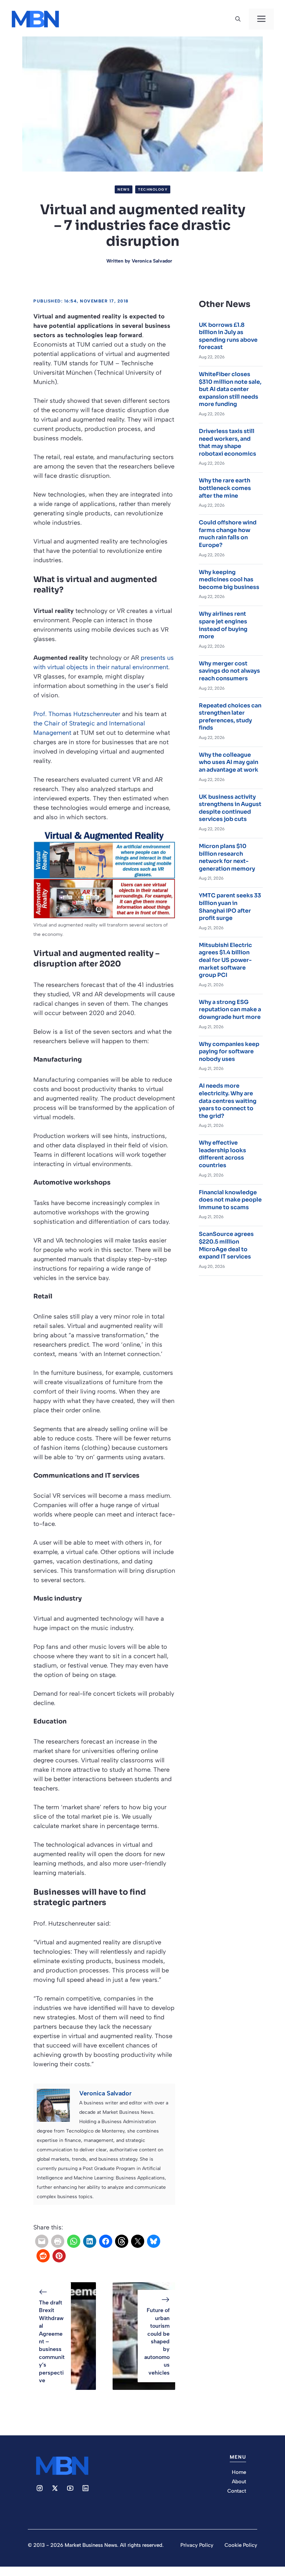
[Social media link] (40, 2488)
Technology (153, 189)
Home (239, 2472)
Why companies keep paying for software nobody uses (229, 1052)
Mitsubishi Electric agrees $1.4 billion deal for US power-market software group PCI (225, 960)
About (239, 2482)
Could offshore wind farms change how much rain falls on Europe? (228, 534)
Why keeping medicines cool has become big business (229, 580)
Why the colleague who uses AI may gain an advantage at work (229, 762)
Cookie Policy (241, 2545)
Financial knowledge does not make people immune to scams (230, 1200)
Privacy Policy (197, 2545)
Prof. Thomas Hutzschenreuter (77, 714)
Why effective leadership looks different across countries (222, 1154)
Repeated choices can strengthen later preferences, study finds (230, 717)
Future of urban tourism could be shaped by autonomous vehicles (157, 2341)
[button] (238, 19)
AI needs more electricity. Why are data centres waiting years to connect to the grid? (228, 1101)
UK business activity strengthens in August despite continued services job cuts (230, 808)
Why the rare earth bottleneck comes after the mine (225, 488)
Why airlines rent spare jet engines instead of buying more (223, 625)
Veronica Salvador (152, 261)
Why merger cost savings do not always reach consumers (229, 671)
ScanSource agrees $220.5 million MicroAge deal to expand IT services (226, 1245)
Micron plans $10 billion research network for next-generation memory (227, 857)
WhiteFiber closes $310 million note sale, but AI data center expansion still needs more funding (230, 389)
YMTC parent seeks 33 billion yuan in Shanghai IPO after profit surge (230, 907)
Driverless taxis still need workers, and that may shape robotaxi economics (227, 442)
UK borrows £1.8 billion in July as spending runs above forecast (228, 336)
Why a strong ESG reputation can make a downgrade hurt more (230, 1009)
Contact (237, 2491)
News (124, 189)
